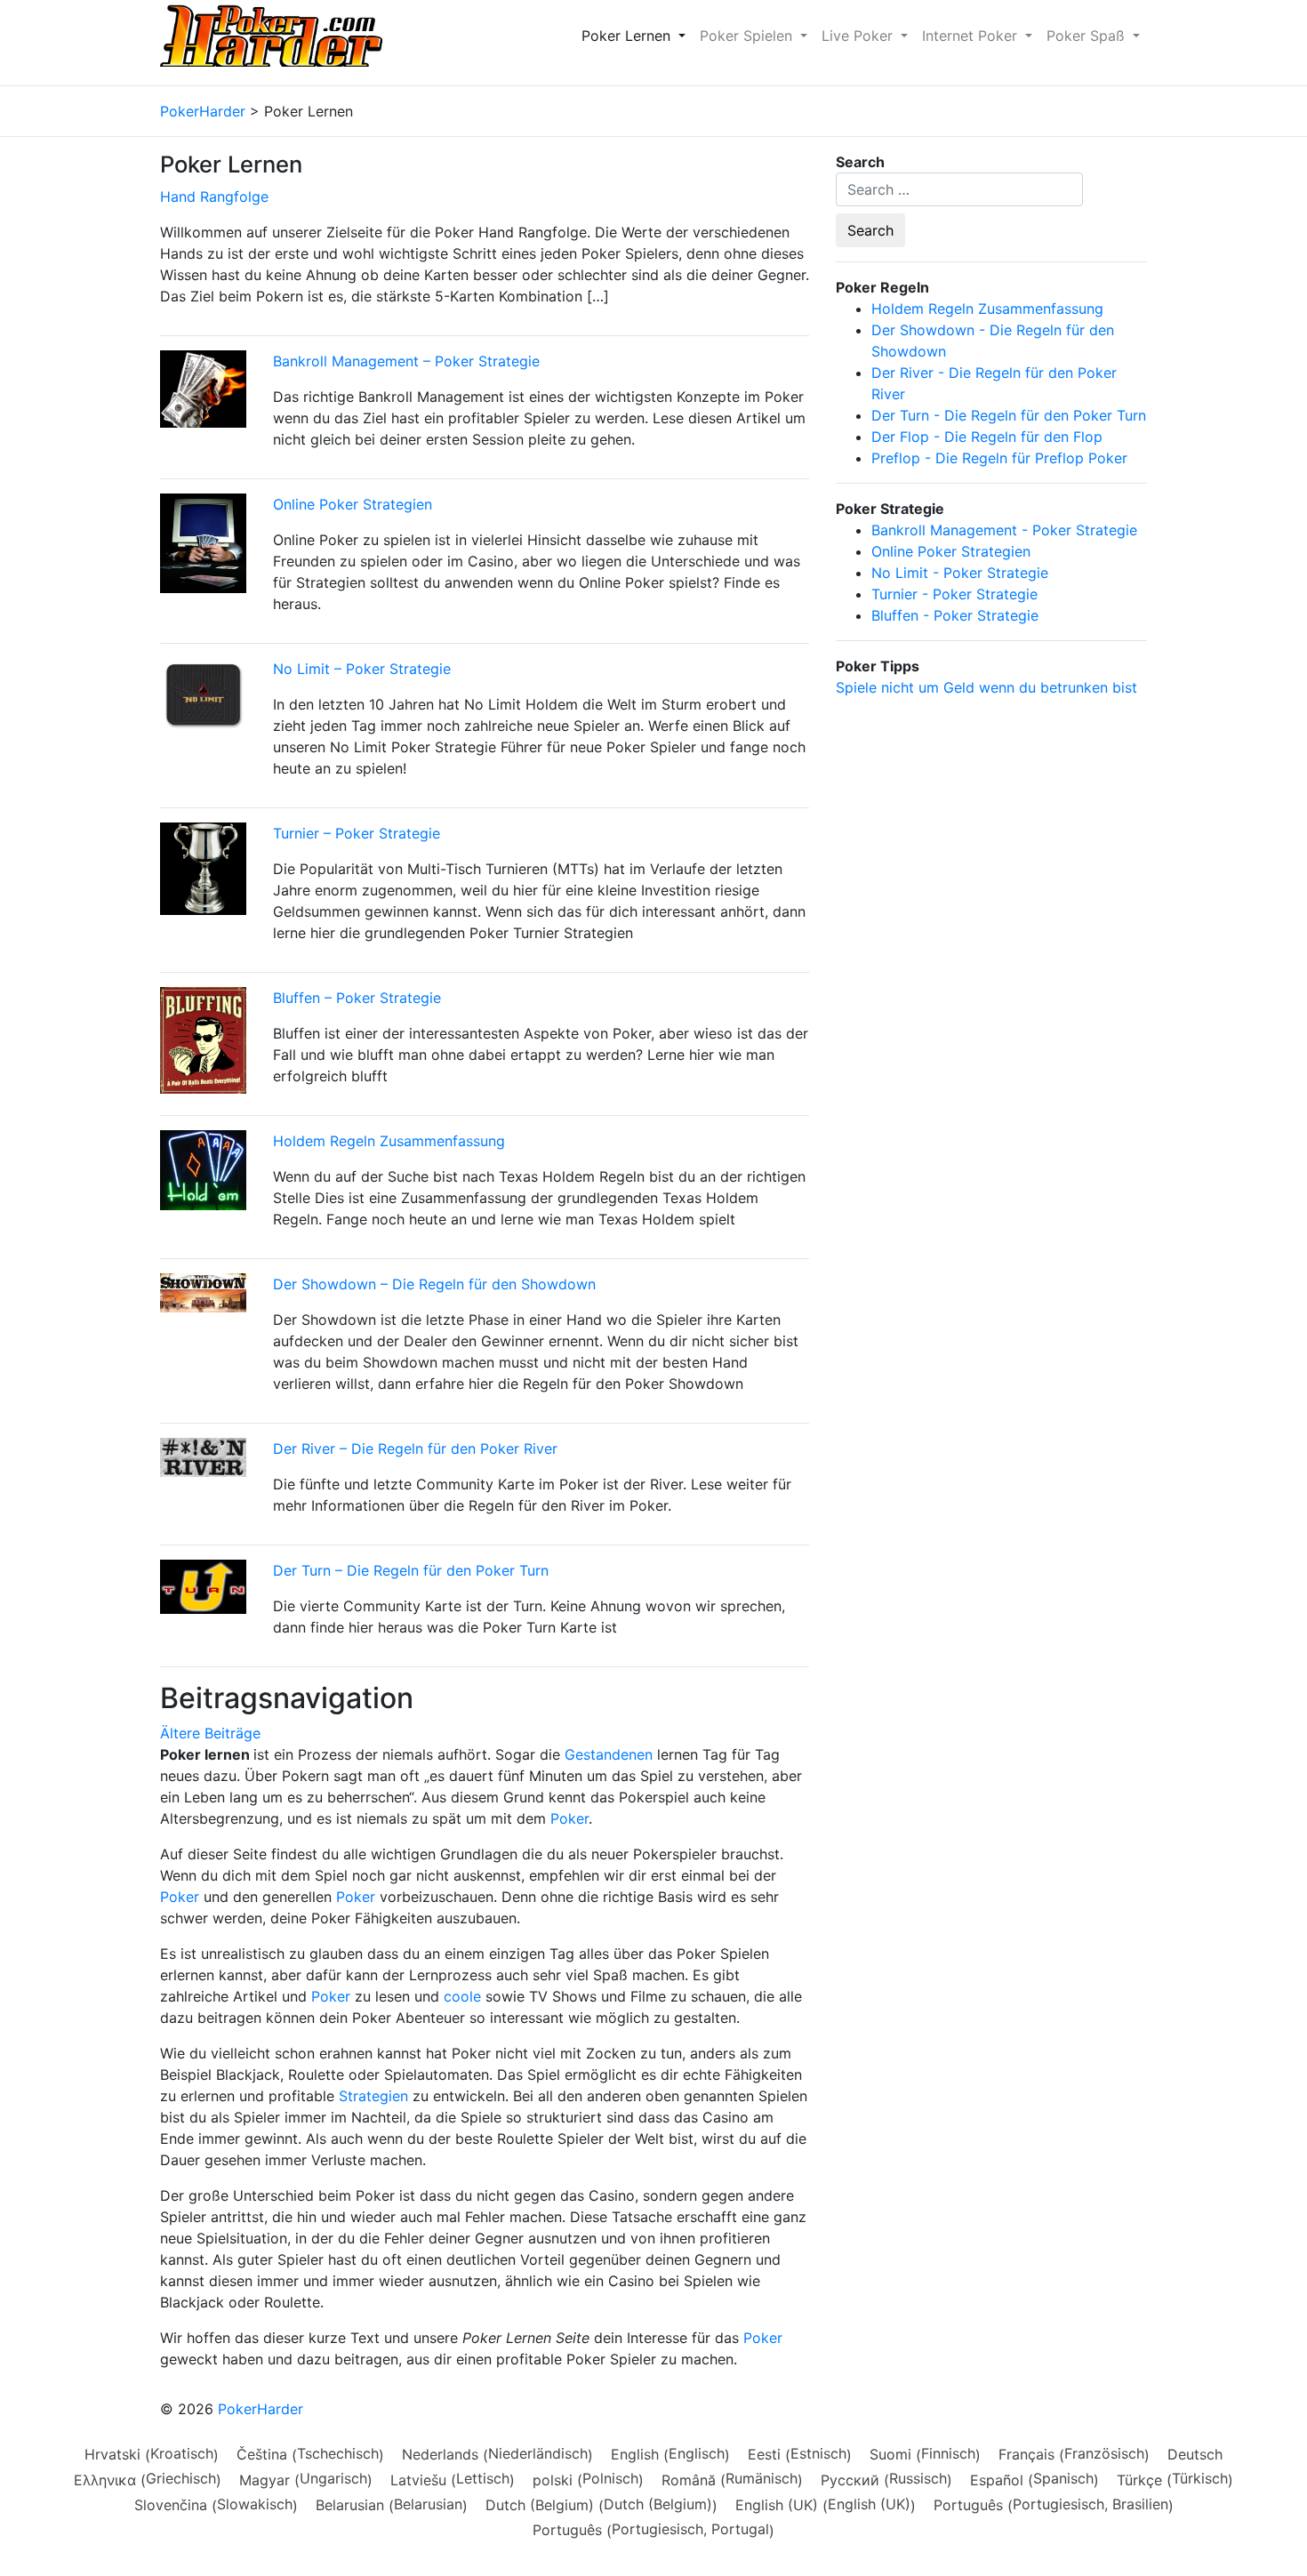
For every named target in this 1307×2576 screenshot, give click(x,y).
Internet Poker (972, 36)
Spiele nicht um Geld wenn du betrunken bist (986, 687)
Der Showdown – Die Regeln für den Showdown (434, 1284)
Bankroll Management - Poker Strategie (1004, 530)
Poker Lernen (628, 36)
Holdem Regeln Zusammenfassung (389, 1141)
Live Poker (859, 36)
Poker (569, 1818)
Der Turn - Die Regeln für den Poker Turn (1009, 415)
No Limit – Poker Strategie (362, 669)
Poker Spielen (748, 36)
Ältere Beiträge (210, 1733)
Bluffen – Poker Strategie (357, 998)
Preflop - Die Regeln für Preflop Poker (999, 458)
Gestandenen (609, 1754)
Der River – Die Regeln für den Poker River (415, 1448)
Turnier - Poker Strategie (954, 594)
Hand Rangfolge (214, 197)
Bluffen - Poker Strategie (955, 615)
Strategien (373, 2096)
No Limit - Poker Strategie (960, 573)
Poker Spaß (1088, 36)
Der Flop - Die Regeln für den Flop (987, 437)
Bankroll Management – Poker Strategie (406, 361)
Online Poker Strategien (353, 504)
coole (462, 1996)
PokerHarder (261, 2409)
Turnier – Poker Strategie (357, 833)
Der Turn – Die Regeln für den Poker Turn (411, 1570)
